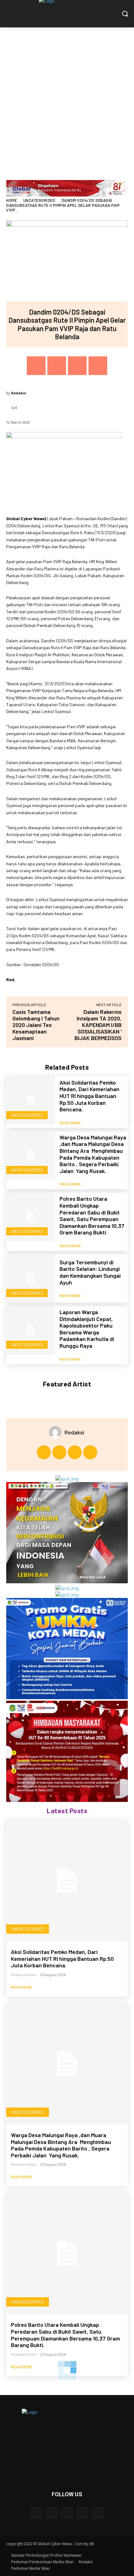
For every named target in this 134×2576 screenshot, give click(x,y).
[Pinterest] (77, 366)
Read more (70, 1123)
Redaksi (19, 393)
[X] (57, 366)
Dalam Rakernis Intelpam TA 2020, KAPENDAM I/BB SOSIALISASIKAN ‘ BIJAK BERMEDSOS (98, 1025)
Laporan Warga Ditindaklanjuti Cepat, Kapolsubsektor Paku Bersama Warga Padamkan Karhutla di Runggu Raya (87, 1329)
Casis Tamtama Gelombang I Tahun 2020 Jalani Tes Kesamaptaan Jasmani (36, 1025)
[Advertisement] (67, 97)
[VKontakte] (98, 2513)
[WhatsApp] (98, 366)
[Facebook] (36, 366)
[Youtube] (90, 1452)
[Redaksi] (57, 1432)
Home (12, 200)
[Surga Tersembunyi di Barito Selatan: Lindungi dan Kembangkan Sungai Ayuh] (31, 1278)
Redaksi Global (23, 1975)
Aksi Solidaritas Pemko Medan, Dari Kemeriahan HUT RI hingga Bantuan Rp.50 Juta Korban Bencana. (89, 1096)
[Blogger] (36, 2513)
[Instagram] (59, 1452)
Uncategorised (39, 200)
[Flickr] (67, 2513)
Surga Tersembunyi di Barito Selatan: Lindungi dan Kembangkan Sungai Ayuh (90, 1272)
